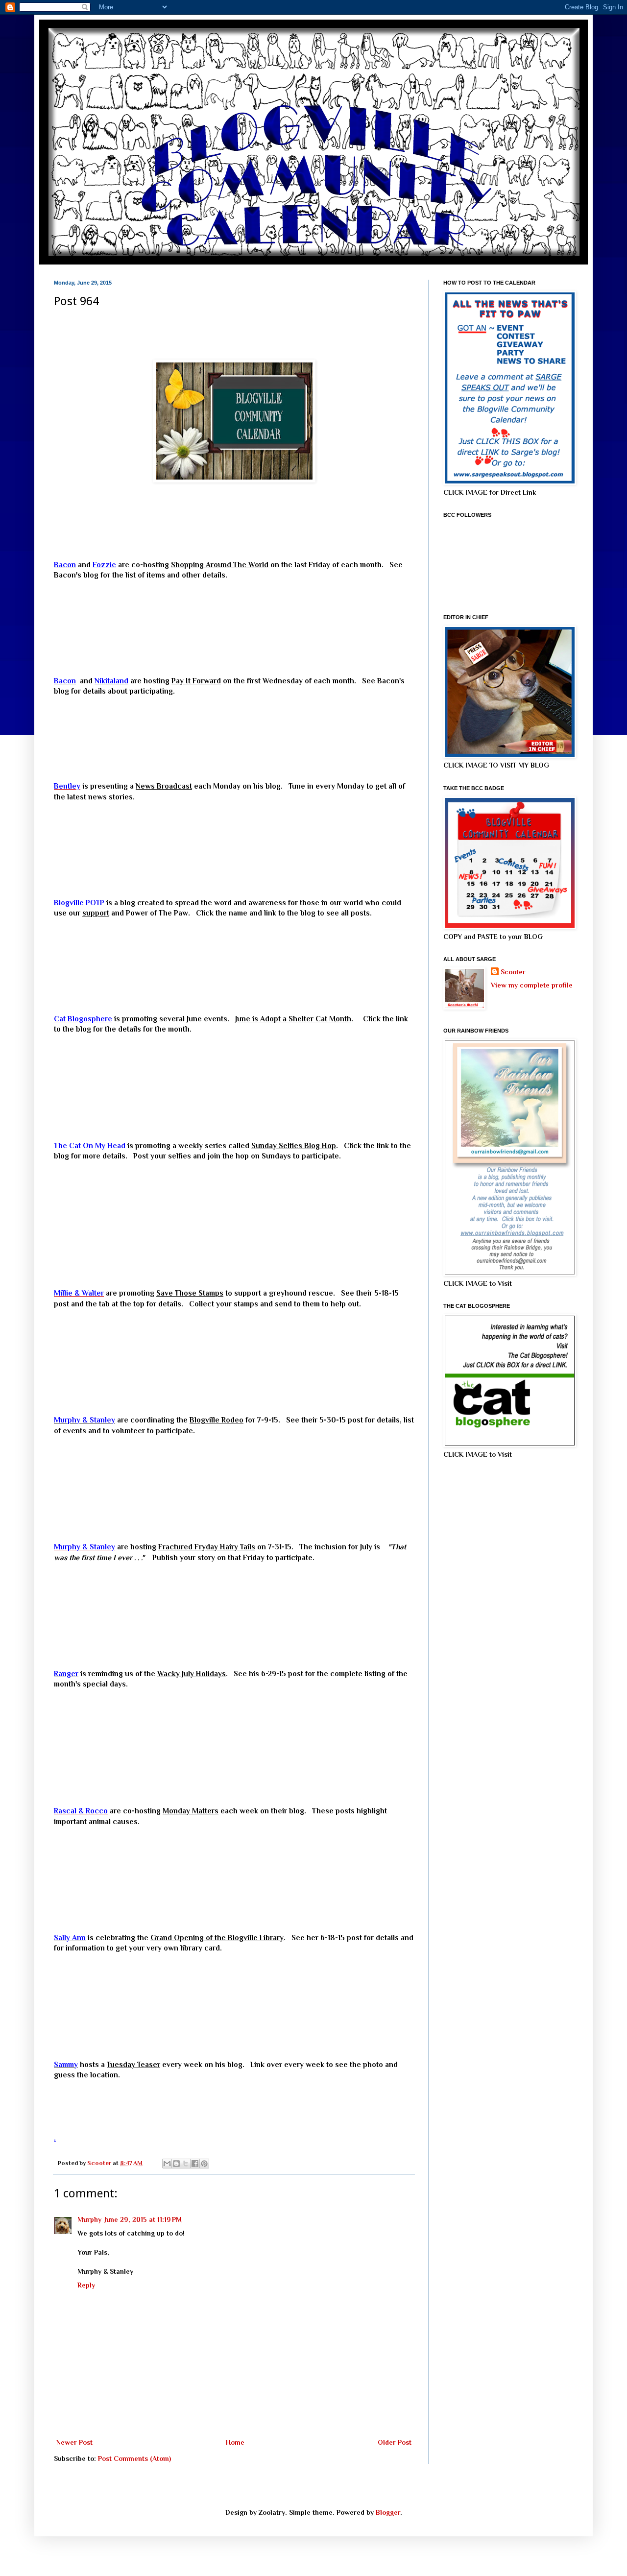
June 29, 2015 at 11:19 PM (143, 2219)
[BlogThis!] (176, 2164)
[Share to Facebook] (195, 2164)
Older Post (395, 2442)
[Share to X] (186, 2164)
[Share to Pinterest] (204, 2164)
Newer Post (74, 2442)
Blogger (388, 2512)
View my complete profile (532, 985)
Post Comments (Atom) (134, 2458)
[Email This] (167, 2164)
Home (235, 2442)
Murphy (89, 2219)
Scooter (513, 972)
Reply (86, 2285)
